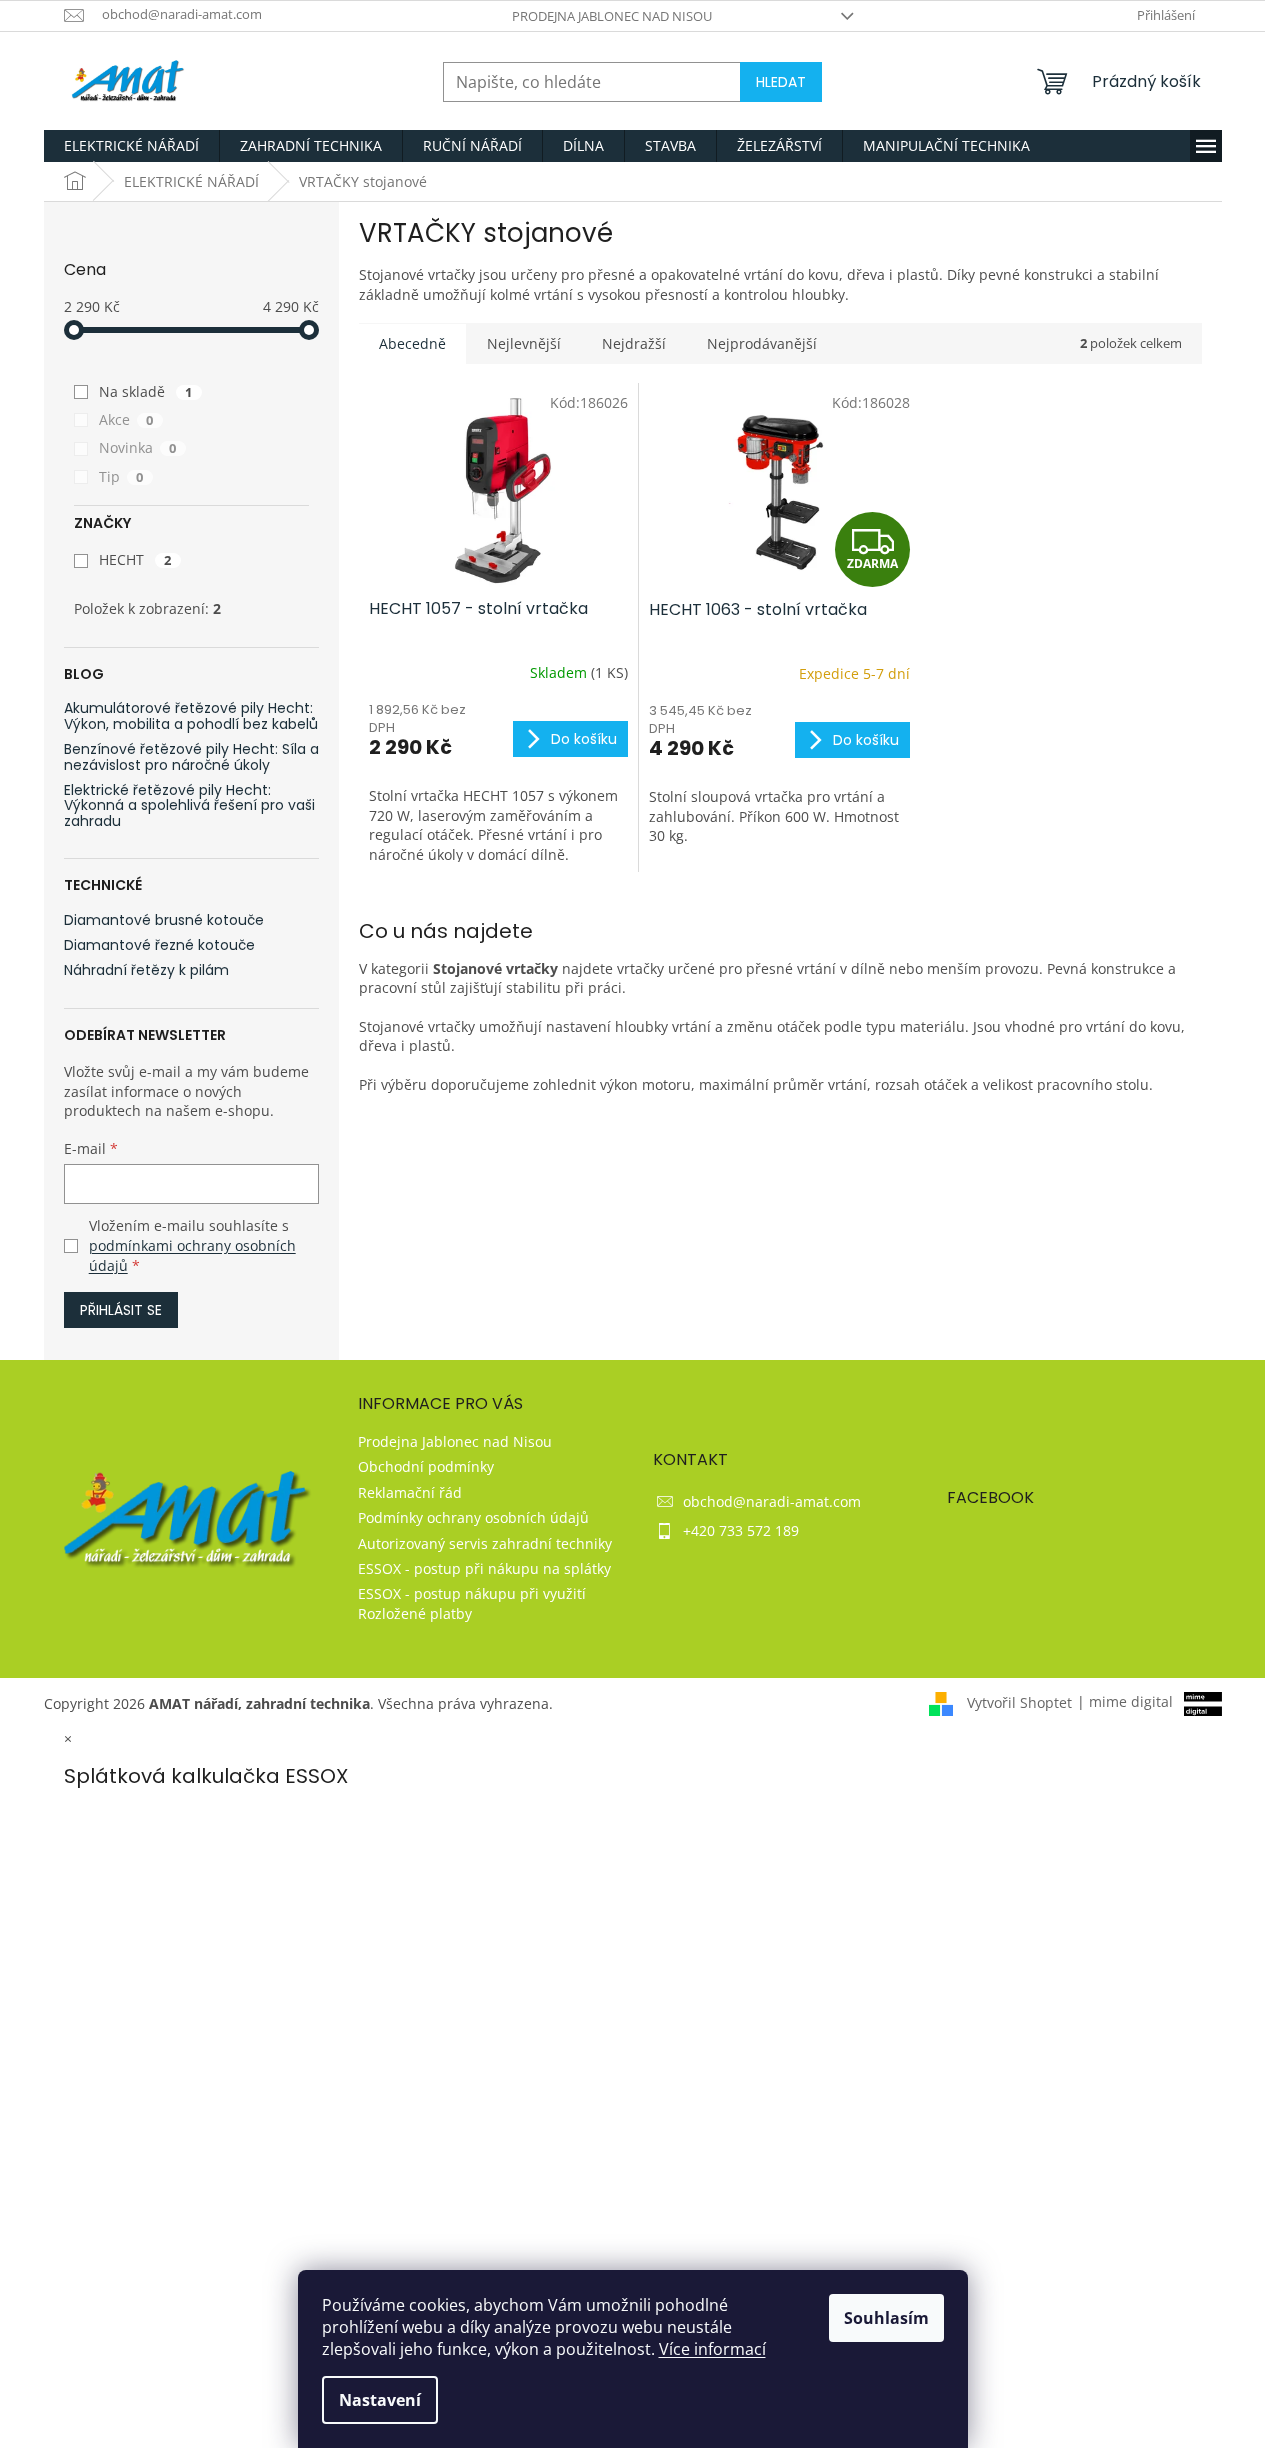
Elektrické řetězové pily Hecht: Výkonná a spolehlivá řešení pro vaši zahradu (189, 806)
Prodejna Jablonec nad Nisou (612, 16)
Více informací (712, 2349)
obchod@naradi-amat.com (772, 1501)
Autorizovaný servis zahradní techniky (485, 1543)
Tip (121, 476)
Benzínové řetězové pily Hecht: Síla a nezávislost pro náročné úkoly (191, 757)
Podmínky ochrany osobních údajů (473, 1517)
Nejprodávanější (762, 343)
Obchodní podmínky (426, 1466)
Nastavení (380, 2400)
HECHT (135, 559)
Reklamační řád (410, 1492)
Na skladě (146, 391)
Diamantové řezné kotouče (159, 945)
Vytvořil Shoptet (1019, 1701)
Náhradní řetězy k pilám (146, 970)
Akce (126, 419)
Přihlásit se (121, 1310)
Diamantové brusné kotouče (164, 920)
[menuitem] (131, 146)
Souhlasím (886, 2318)
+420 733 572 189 (741, 1530)
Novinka (138, 447)
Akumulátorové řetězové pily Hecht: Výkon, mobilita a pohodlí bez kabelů (191, 716)
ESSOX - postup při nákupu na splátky (484, 1568)
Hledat (781, 82)
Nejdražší (634, 343)
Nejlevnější (524, 343)
